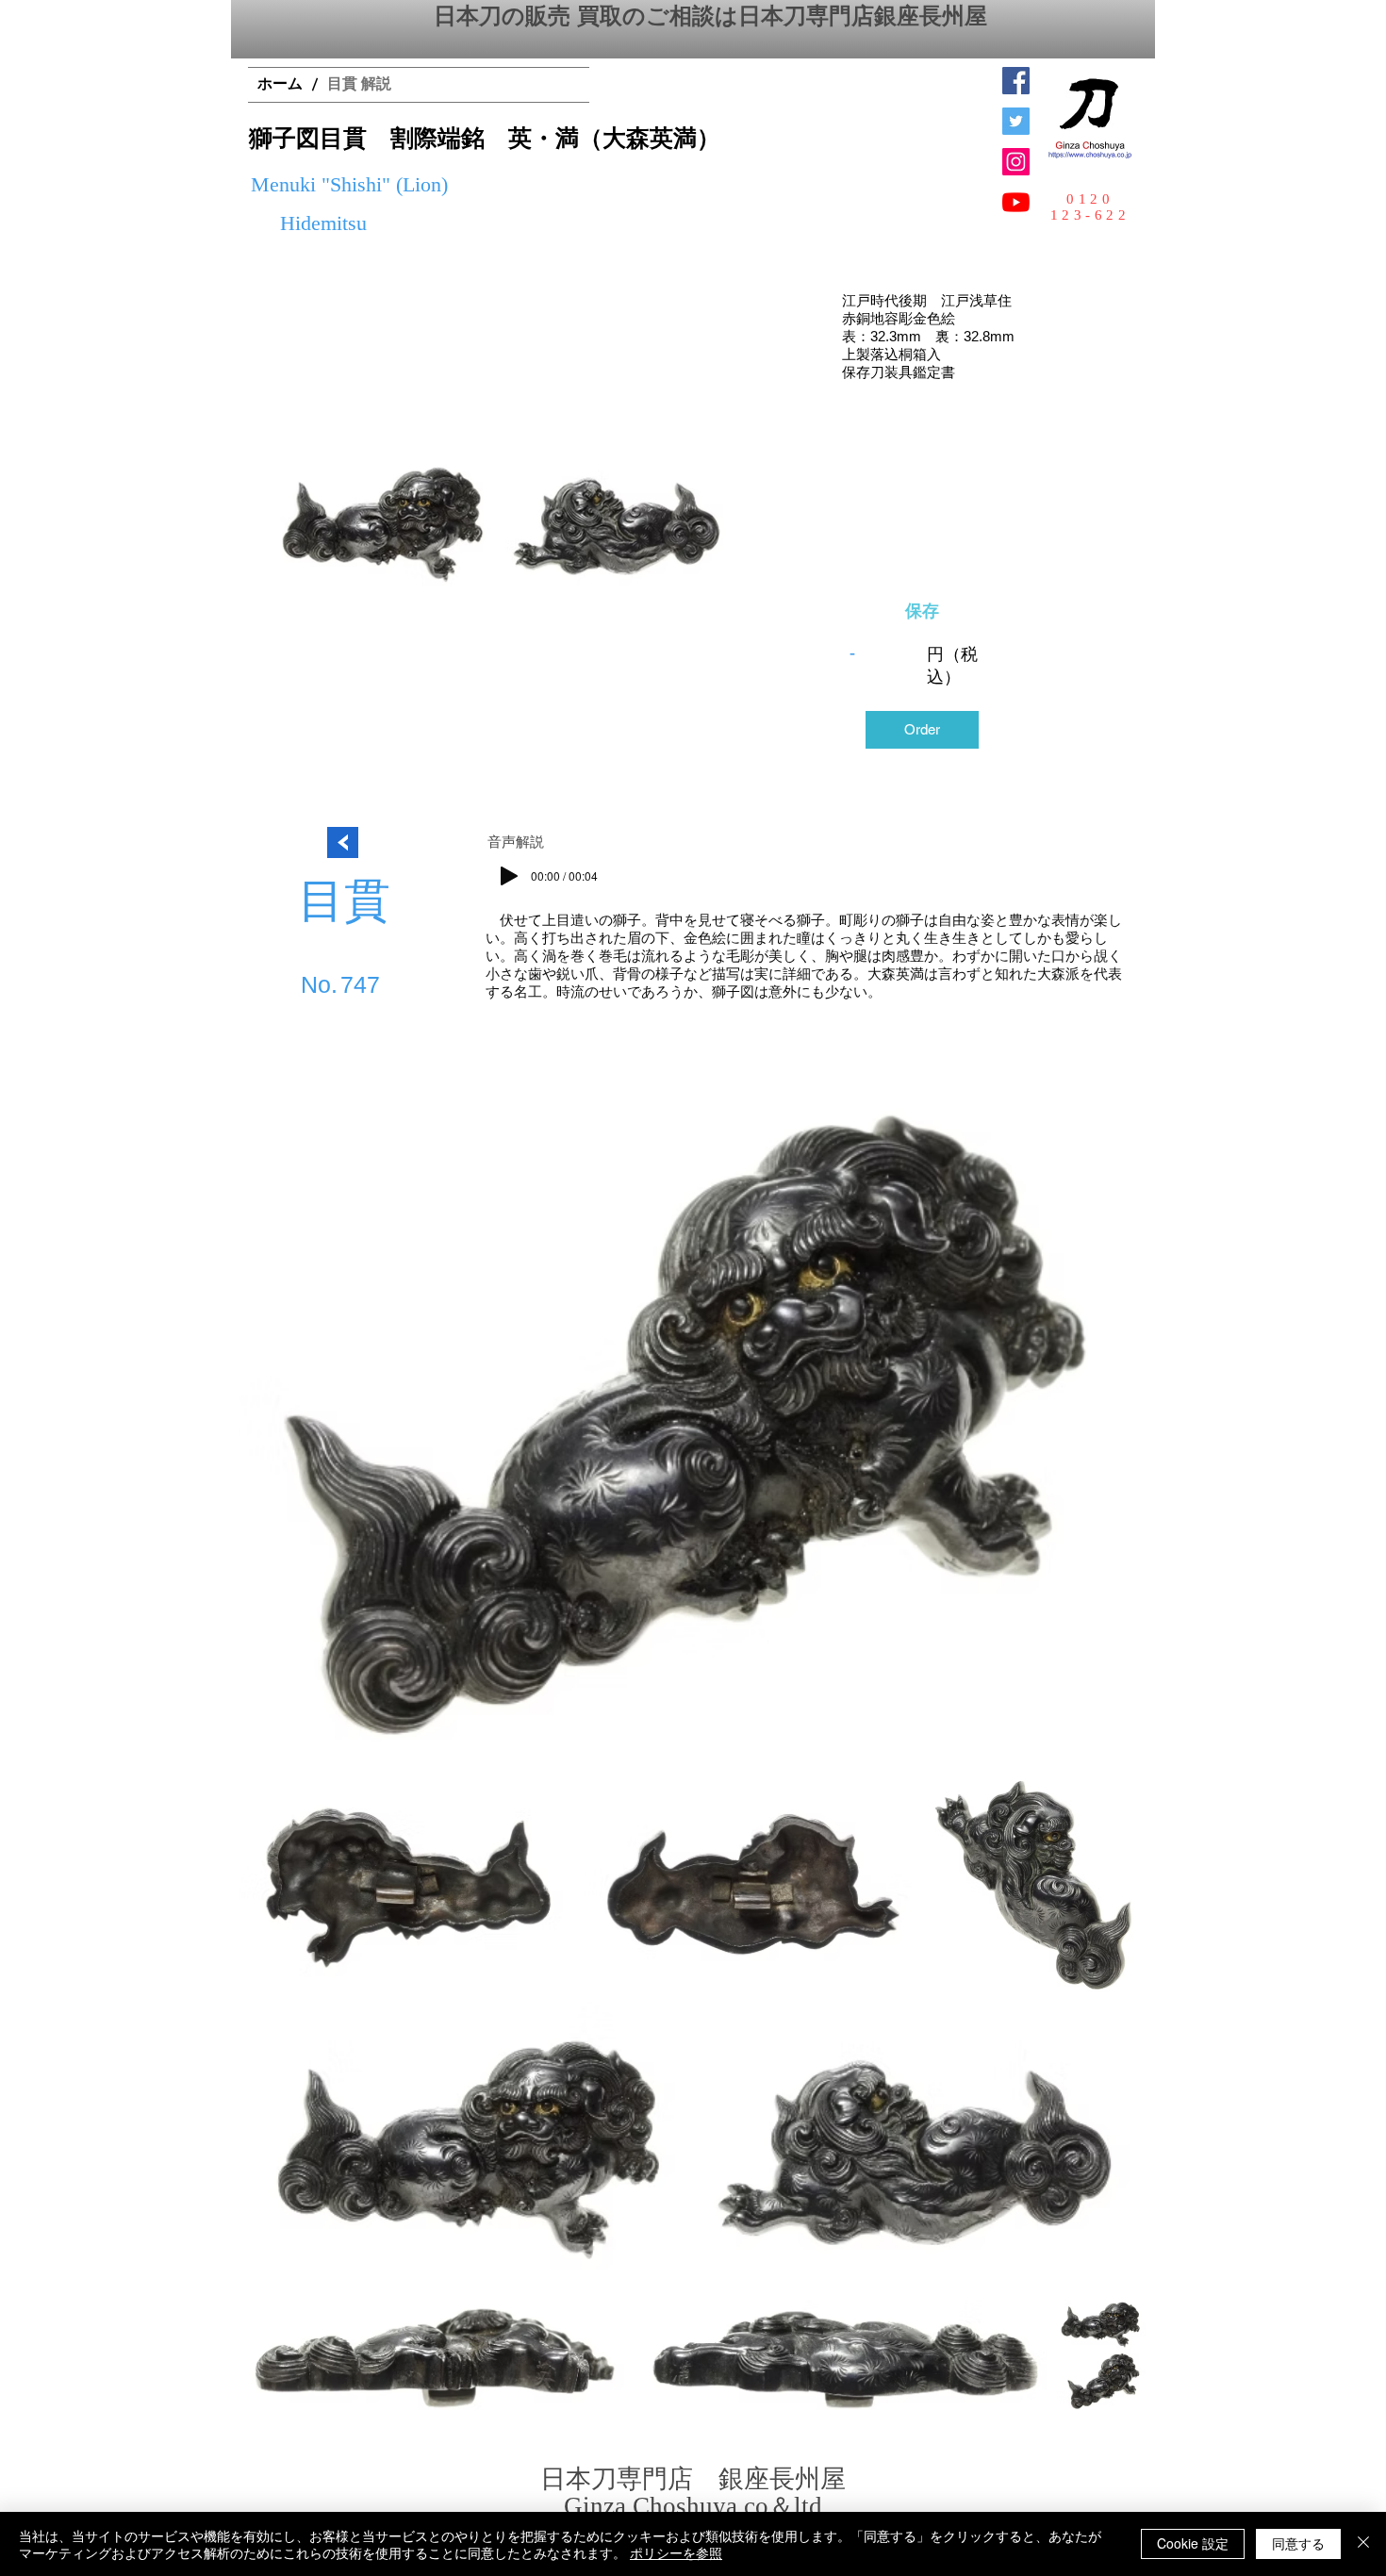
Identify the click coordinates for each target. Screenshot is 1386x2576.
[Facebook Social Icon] (1016, 81)
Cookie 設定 (1193, 2543)
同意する (1298, 2543)
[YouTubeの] (1016, 202)
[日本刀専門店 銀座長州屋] (1016, 121)
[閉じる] (1363, 2544)
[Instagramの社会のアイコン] (1016, 162)
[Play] (509, 876)
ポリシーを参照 (676, 2552)
